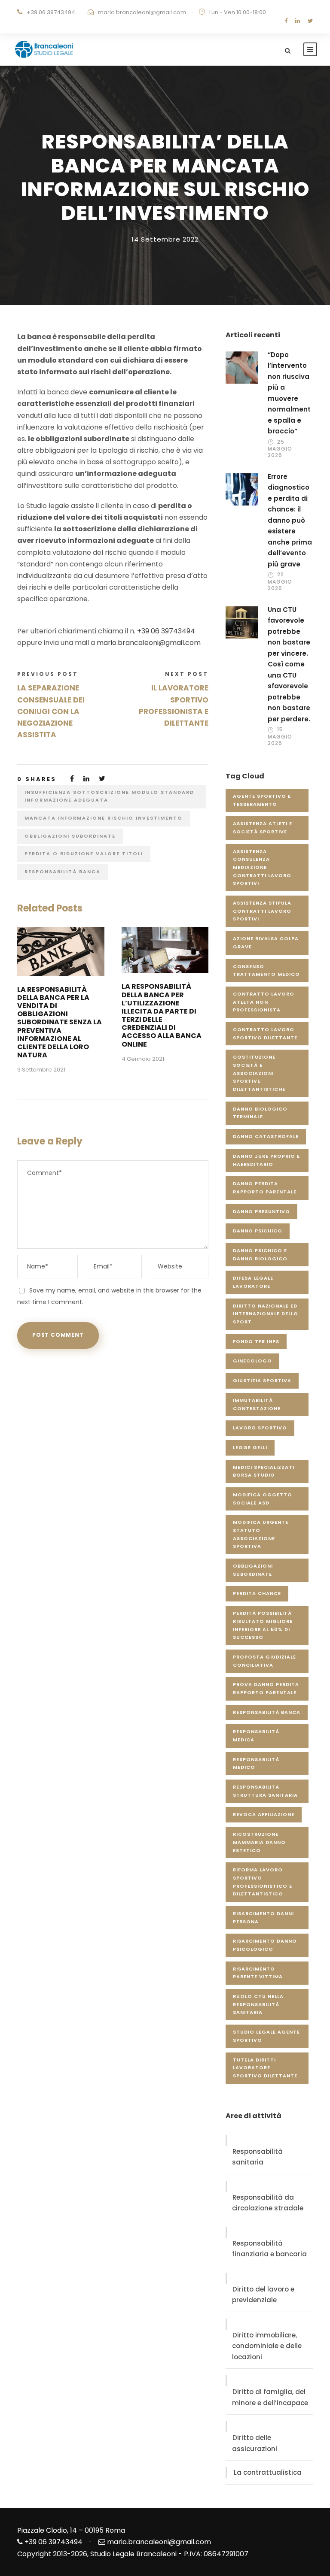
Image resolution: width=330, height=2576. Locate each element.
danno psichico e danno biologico (260, 1255)
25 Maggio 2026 (280, 448)
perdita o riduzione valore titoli (84, 854)
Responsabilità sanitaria (257, 2157)
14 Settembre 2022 (165, 239)
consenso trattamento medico (266, 970)
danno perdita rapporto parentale (265, 1188)
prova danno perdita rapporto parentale (266, 1688)
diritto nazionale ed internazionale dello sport (266, 1314)
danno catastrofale (266, 1136)
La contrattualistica (268, 2472)
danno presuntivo (261, 1211)
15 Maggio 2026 (280, 736)
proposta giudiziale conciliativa (264, 1661)
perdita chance (257, 1593)
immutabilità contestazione (257, 1404)
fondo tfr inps (256, 1341)
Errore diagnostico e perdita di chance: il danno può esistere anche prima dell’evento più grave (290, 520)
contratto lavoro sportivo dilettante (265, 1034)
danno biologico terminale (260, 1113)
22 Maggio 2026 (280, 581)
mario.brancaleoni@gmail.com (142, 12)
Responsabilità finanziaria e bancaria (269, 2249)
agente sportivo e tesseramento (262, 800)
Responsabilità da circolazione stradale (268, 2203)
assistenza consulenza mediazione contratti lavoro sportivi (262, 867)
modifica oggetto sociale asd (263, 1499)
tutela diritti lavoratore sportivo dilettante (265, 2068)
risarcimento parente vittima (258, 1973)
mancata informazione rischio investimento (104, 818)
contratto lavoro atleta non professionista (264, 1002)
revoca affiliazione (264, 1814)
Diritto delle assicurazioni (255, 2443)
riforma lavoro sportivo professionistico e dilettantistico (263, 1882)
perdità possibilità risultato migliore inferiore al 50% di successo (263, 1625)
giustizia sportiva (262, 1380)
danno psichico (258, 1231)
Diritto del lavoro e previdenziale (263, 2295)
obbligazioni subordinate (70, 836)
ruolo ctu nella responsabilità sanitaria (258, 2004)
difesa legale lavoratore (253, 1282)
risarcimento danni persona (263, 1918)
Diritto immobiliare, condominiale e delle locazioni (267, 2346)
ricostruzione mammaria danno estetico (259, 1842)
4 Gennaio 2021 (143, 1059)
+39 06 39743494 (166, 631)
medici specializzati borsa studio (264, 1471)
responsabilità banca (63, 872)
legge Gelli (250, 1447)
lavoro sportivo (260, 1428)
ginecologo (252, 1361)
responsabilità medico (256, 1763)
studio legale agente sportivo (266, 2036)
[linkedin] (298, 21)
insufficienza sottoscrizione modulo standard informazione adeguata (109, 796)
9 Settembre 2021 (41, 1070)
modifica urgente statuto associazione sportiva (261, 1534)
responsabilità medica (256, 1736)
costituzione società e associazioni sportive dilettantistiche (259, 1073)
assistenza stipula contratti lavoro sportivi (262, 911)
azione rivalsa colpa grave (266, 943)
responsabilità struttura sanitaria (265, 1791)
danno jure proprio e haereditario (266, 1160)
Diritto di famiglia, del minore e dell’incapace (270, 2397)
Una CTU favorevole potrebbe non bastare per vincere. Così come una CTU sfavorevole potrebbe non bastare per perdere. (289, 664)
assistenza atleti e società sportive (263, 828)
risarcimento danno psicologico (265, 1945)
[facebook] (286, 21)
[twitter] (310, 21)
